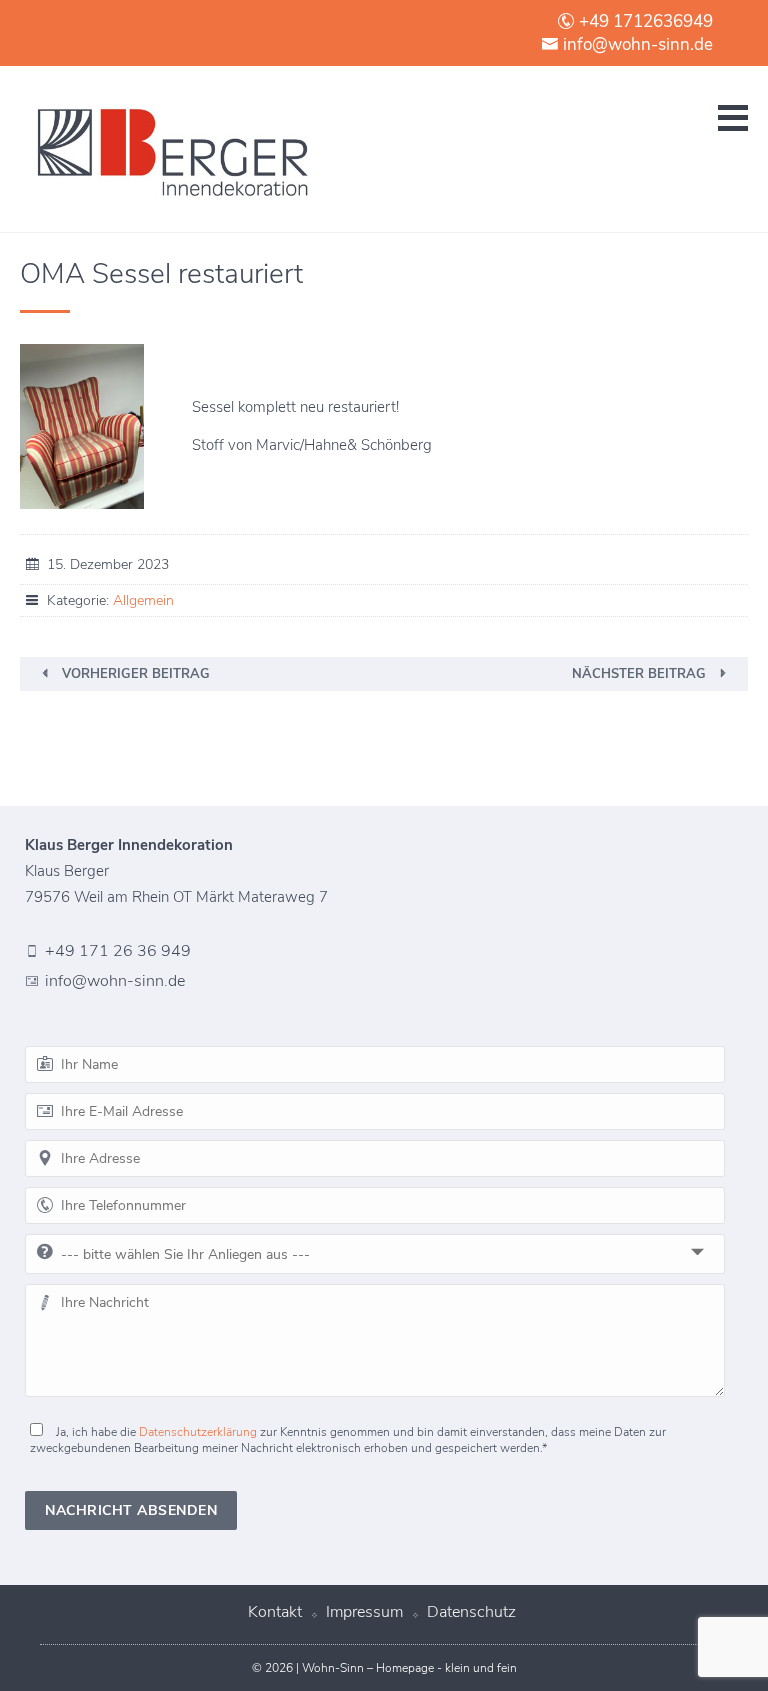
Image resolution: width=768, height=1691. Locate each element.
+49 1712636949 (644, 21)
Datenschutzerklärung (198, 1432)
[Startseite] (170, 149)
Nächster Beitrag (639, 674)
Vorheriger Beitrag (136, 674)
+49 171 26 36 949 (118, 951)
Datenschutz (471, 1612)
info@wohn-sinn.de (636, 44)
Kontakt (275, 1612)
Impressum (364, 1612)
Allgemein (143, 600)
